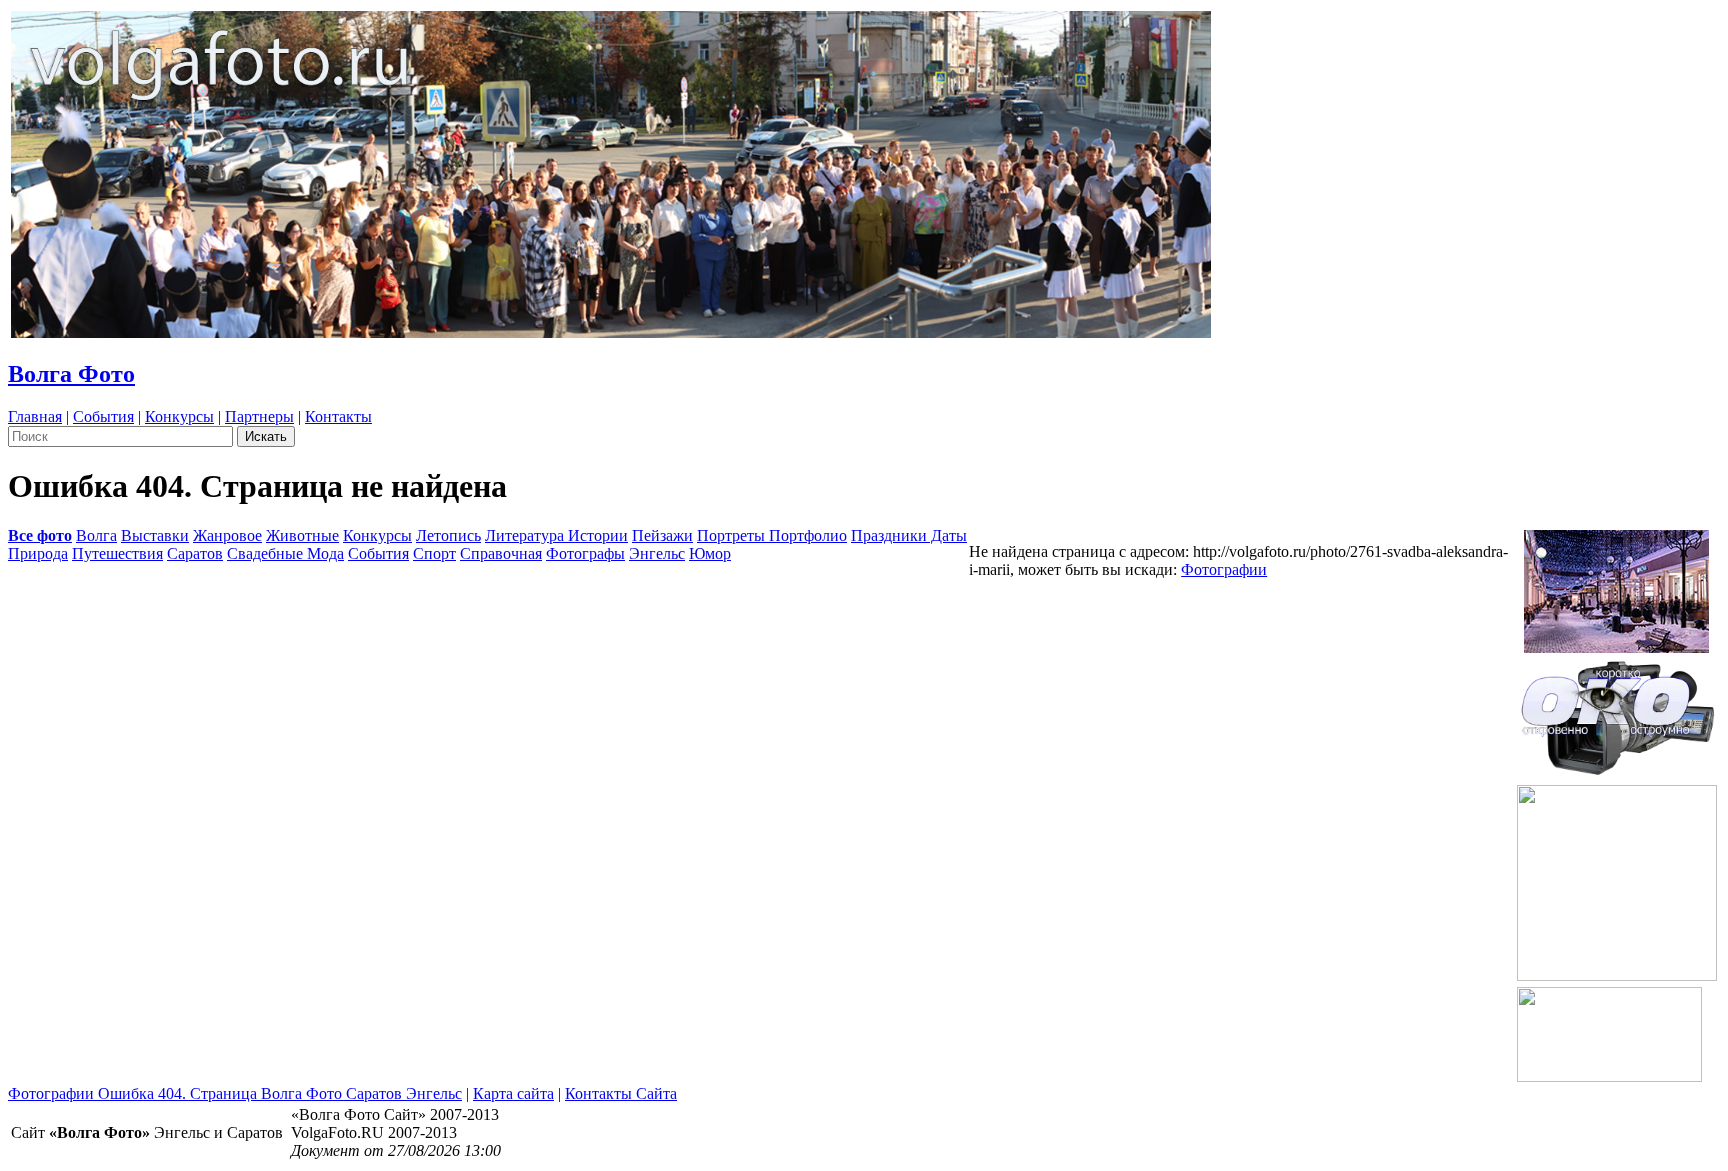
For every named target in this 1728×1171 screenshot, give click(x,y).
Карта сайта (513, 1093)
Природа (38, 553)
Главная (35, 416)
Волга (96, 535)
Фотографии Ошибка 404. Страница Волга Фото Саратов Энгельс (235, 1093)
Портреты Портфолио (772, 535)
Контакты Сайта (621, 1093)
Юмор (710, 553)
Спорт (434, 553)
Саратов (195, 553)
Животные (302, 535)
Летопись (448, 535)
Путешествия (117, 553)
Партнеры (259, 416)
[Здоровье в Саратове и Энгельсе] (1616, 585)
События (103, 416)
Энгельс (657, 553)
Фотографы (585, 553)
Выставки (155, 535)
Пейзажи (662, 535)
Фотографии (1224, 569)
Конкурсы (179, 416)
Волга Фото (71, 374)
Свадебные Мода (285, 553)
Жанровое (227, 535)
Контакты (338, 416)
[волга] (1617, 711)
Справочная (501, 553)
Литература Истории (556, 535)
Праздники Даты (909, 535)
